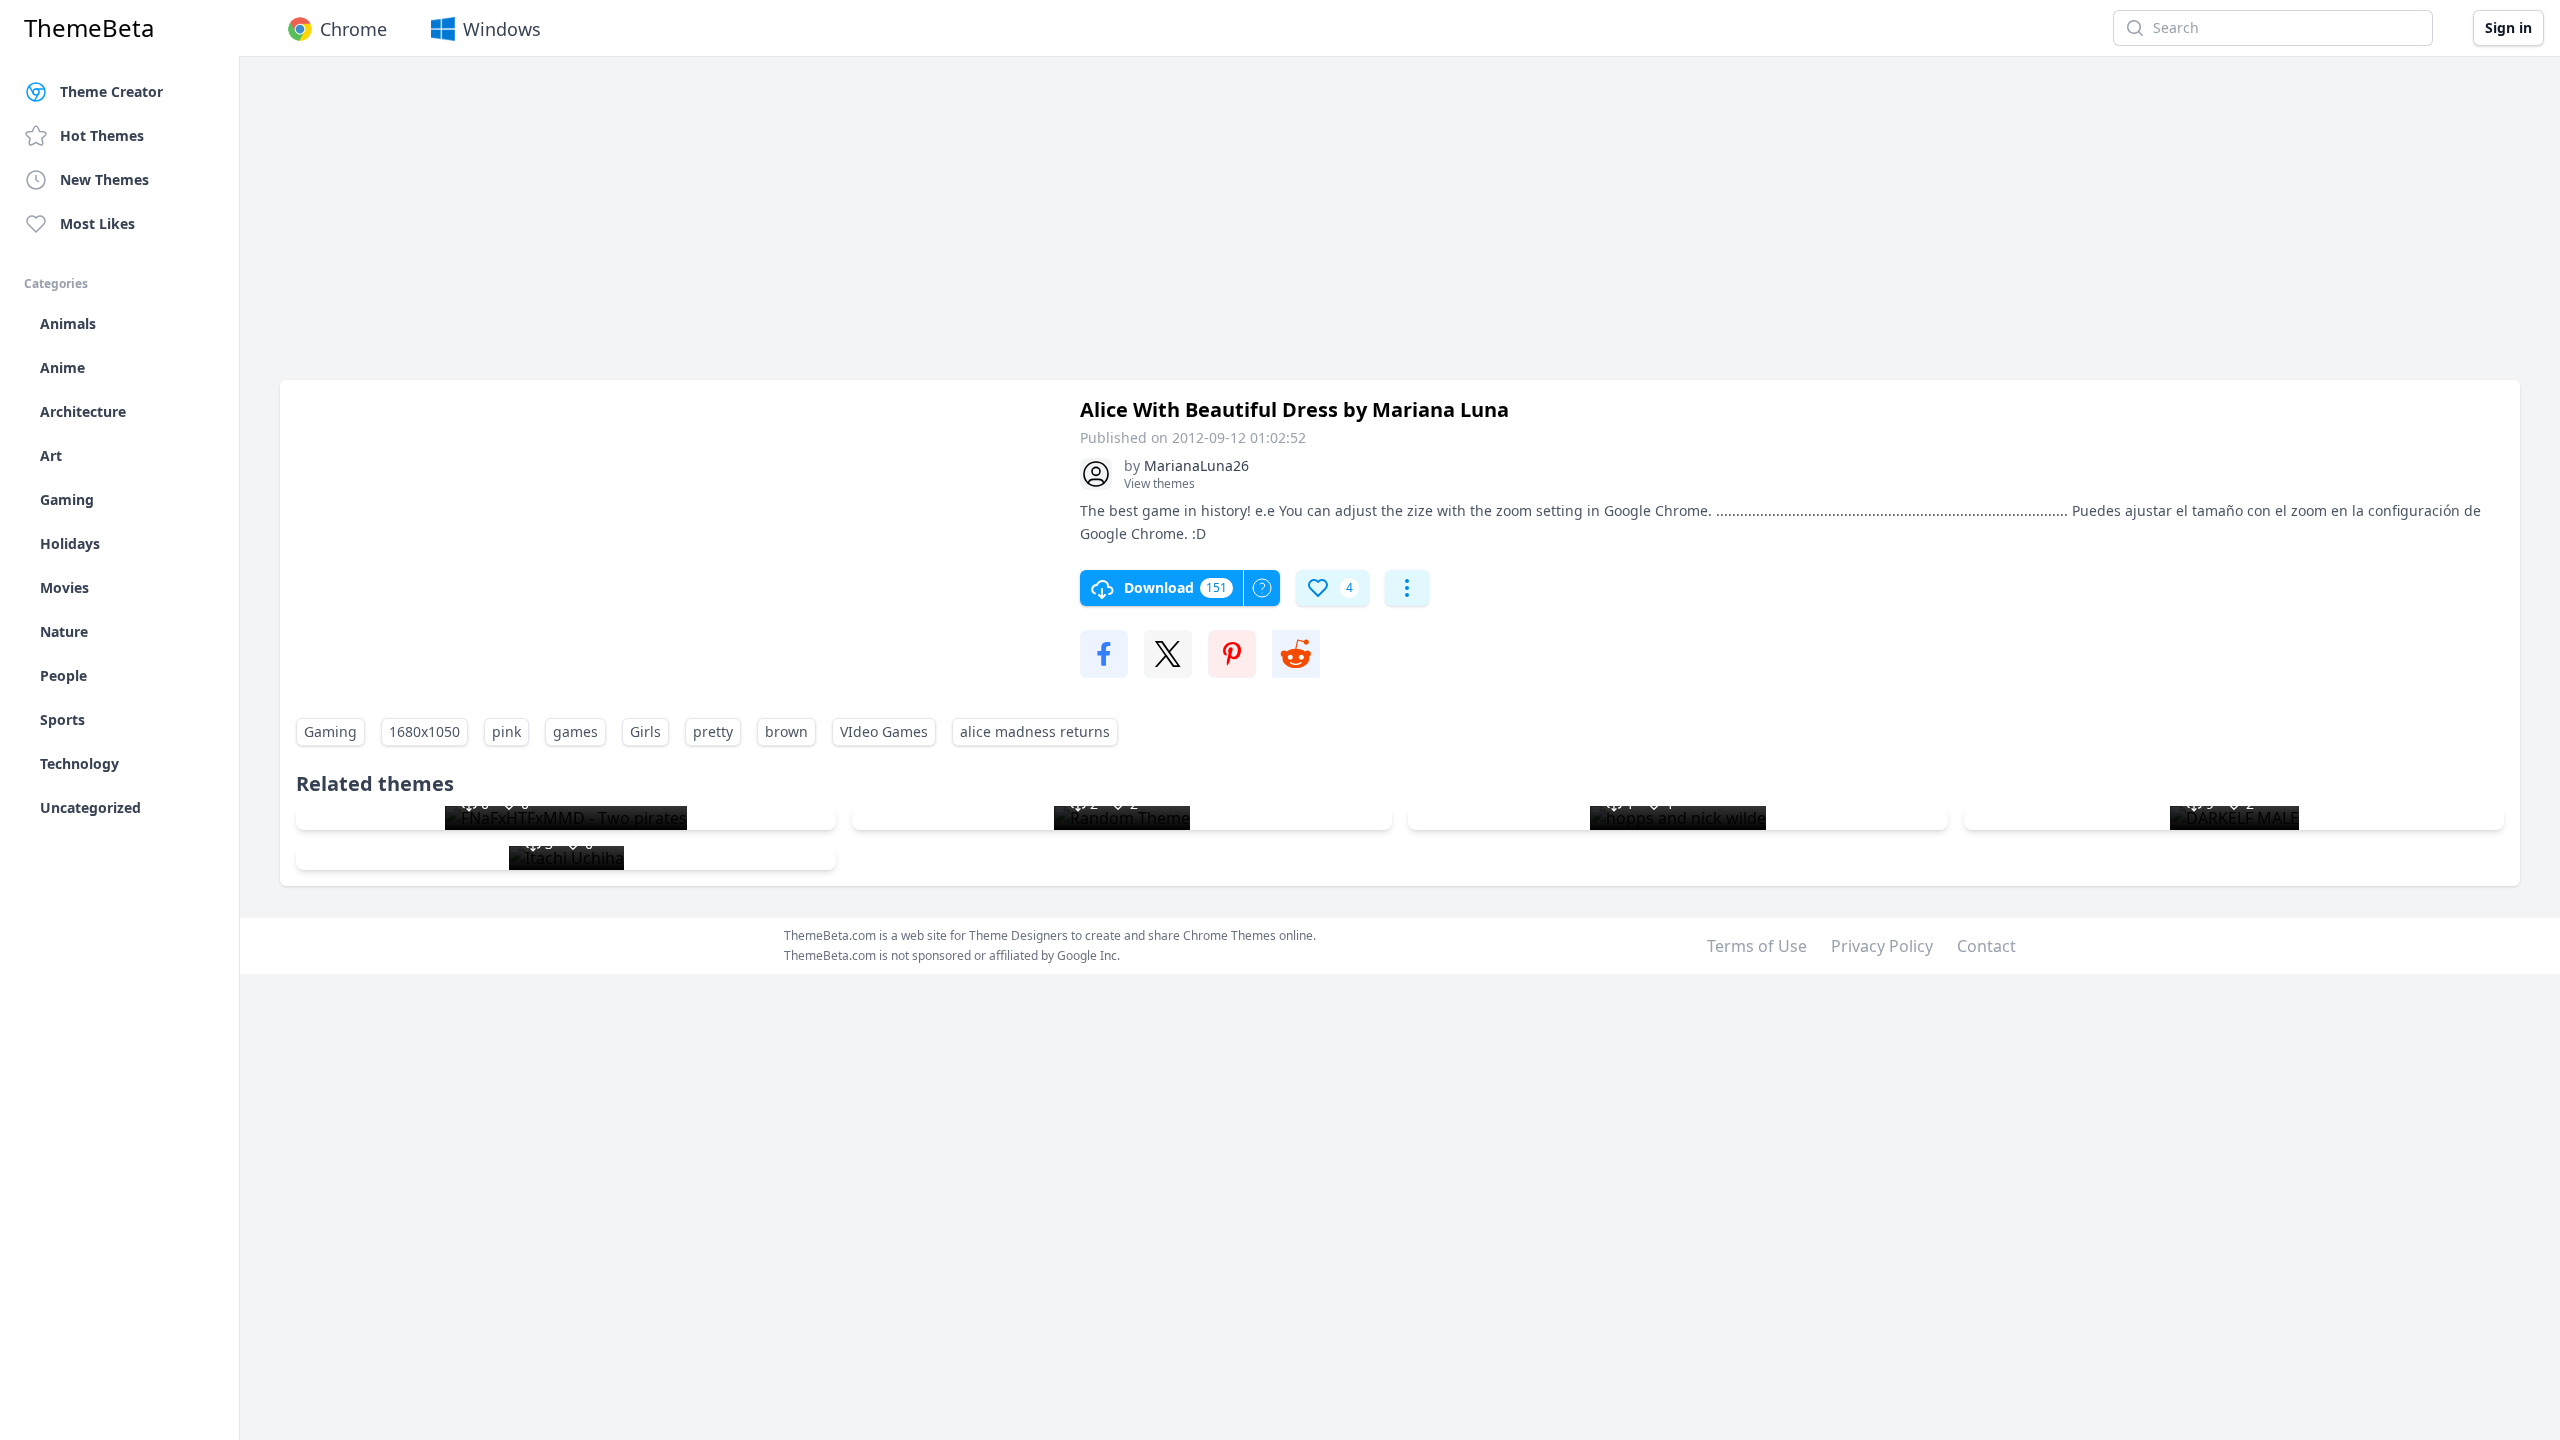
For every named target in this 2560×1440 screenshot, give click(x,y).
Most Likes (97, 223)
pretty (713, 731)
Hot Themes (102, 135)
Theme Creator (111, 91)
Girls (645, 731)
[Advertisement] (880, 228)
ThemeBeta (89, 28)
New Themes (104, 179)
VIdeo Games (884, 731)
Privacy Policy (1882, 946)
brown (786, 731)
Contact (1986, 946)
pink (506, 731)
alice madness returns (1035, 731)
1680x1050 (424, 731)
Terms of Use (1757, 946)
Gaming (330, 731)
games (575, 731)
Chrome (353, 29)
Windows (502, 29)
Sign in (2508, 27)
